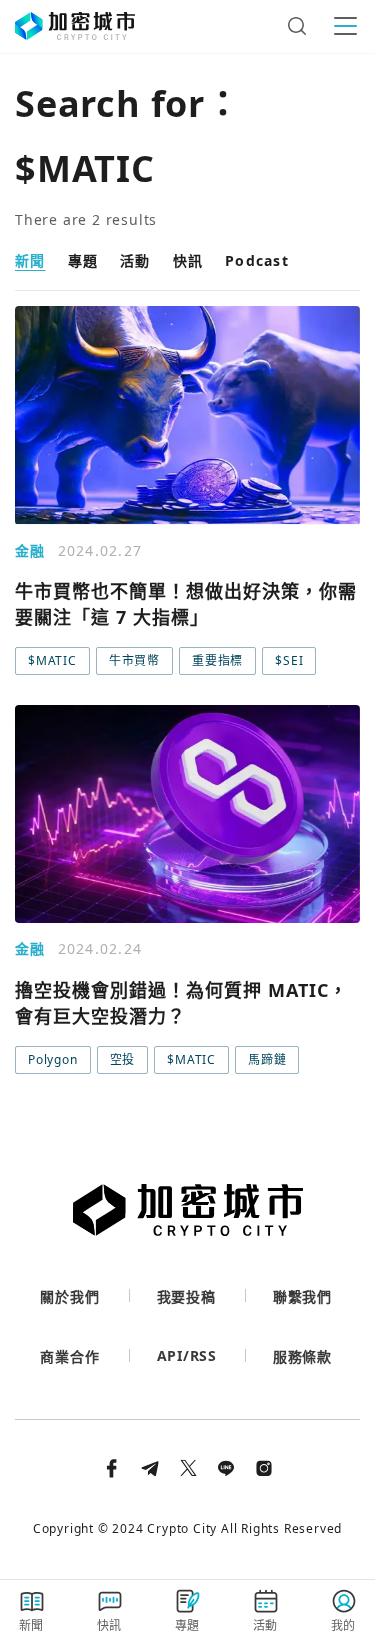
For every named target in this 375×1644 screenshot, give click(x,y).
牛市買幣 (134, 660)
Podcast (257, 260)
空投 (123, 1059)
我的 (344, 1625)
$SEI (289, 660)
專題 (83, 260)
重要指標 (217, 660)
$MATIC (52, 660)
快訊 (188, 260)
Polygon (53, 1059)
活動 (135, 260)
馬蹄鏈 (267, 1059)
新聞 (30, 260)
